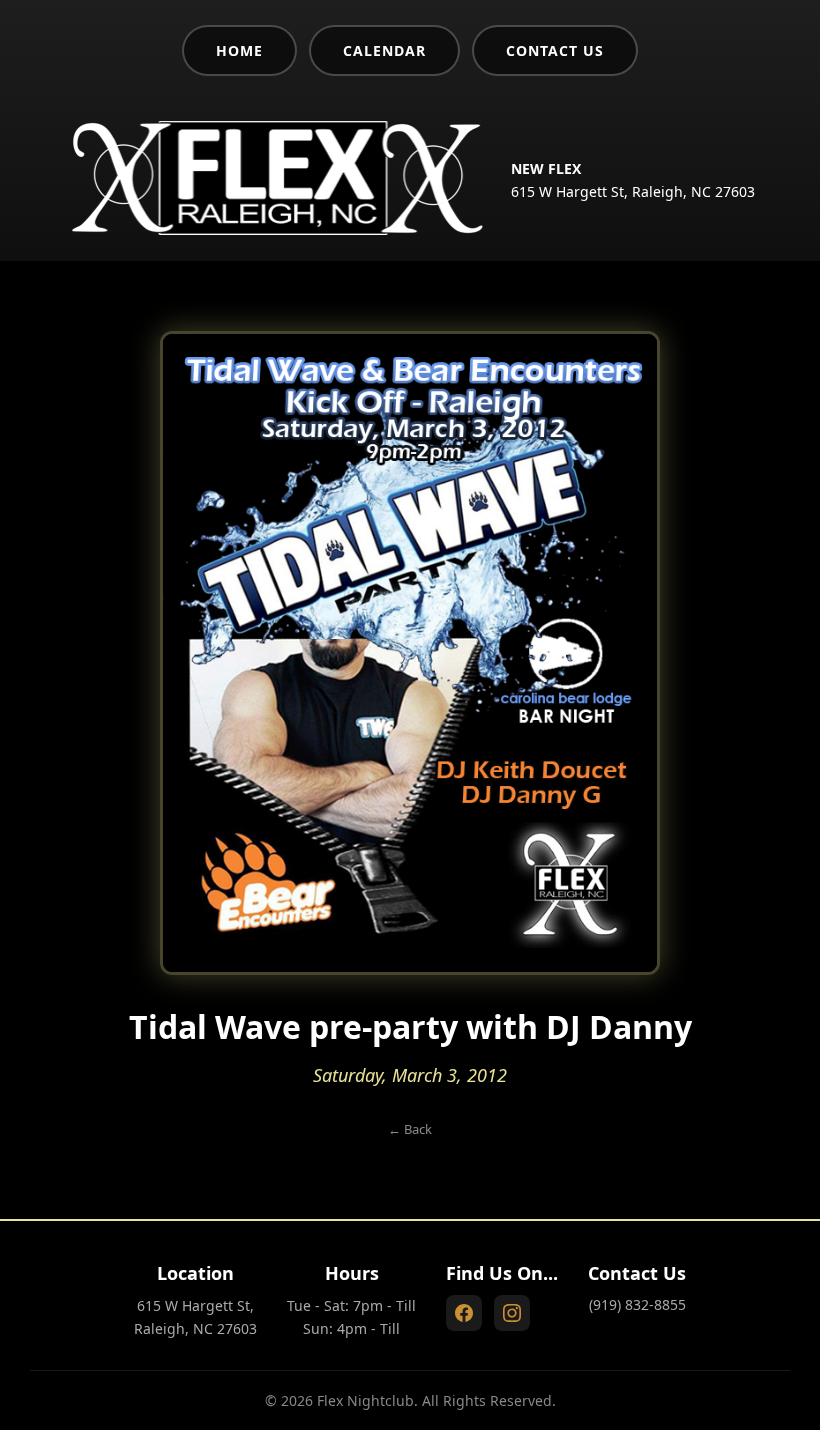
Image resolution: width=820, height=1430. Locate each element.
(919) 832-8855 (637, 1304)
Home (239, 50)
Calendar (384, 50)
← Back (410, 1129)
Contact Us (555, 50)
